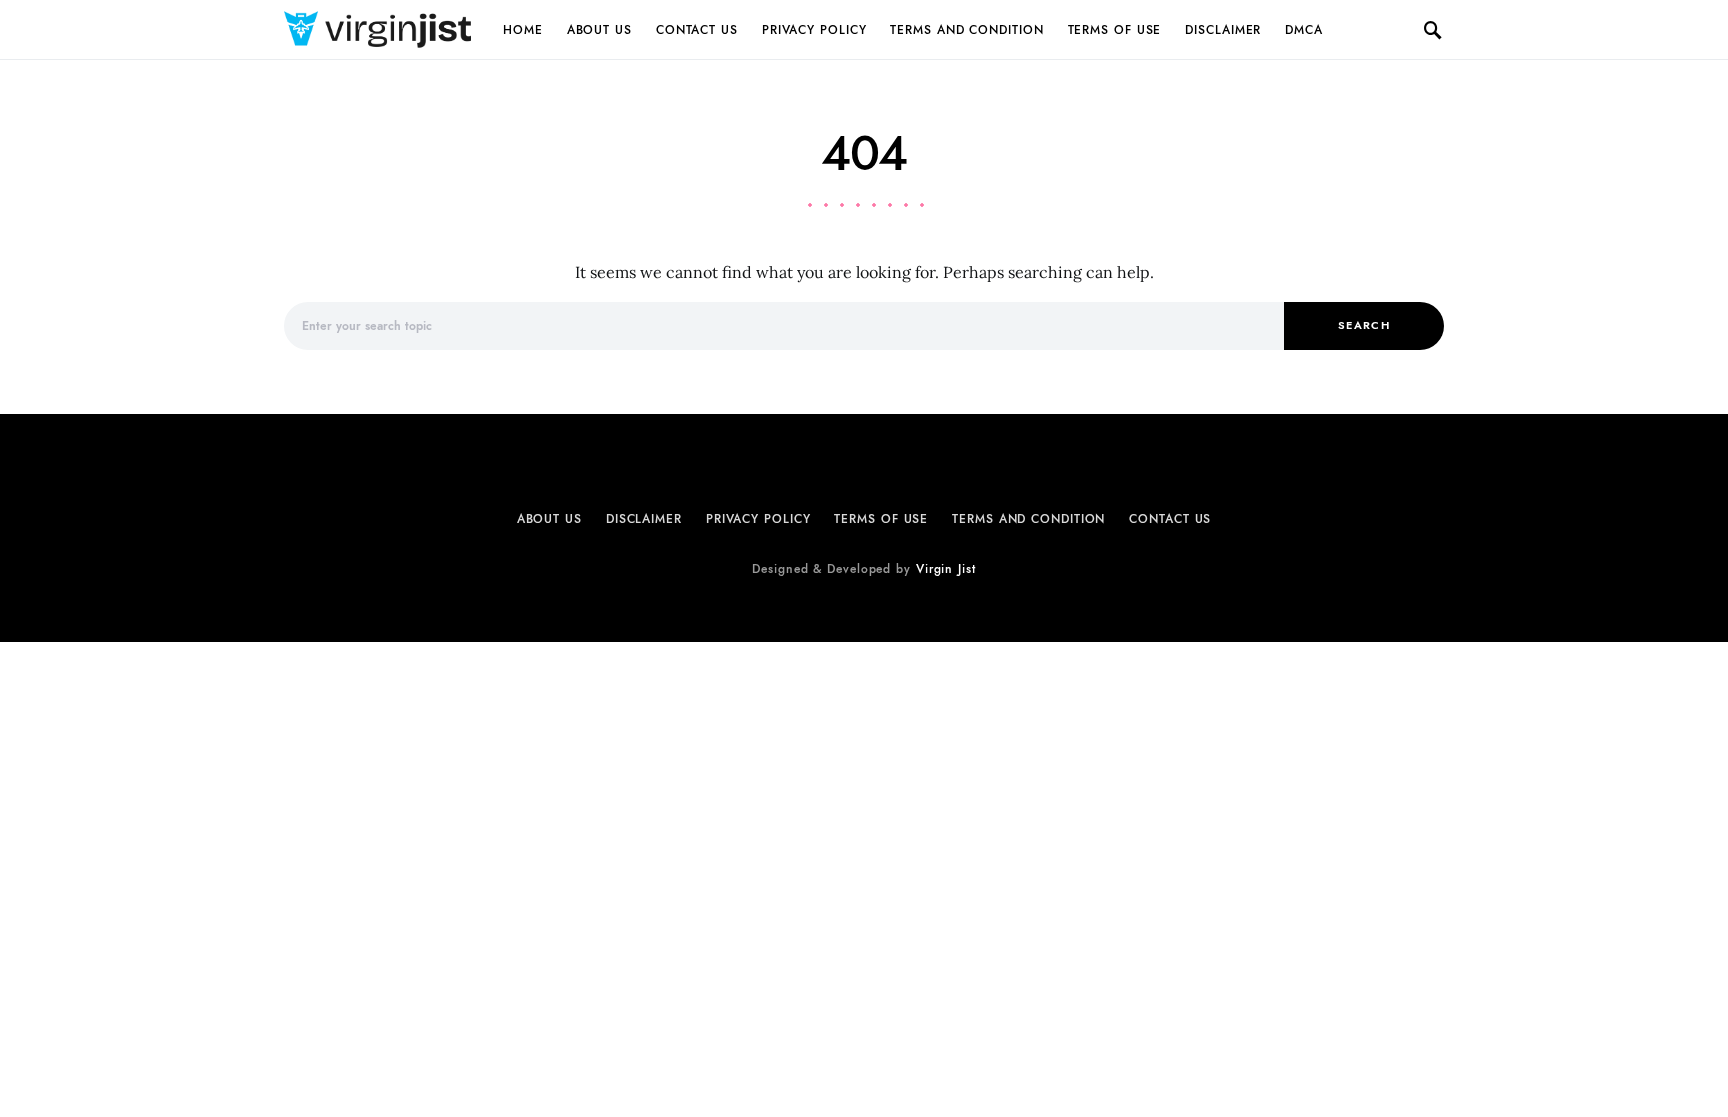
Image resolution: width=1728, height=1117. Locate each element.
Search (1364, 325)
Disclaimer (1223, 30)
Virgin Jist (946, 569)
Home (523, 30)
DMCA (1304, 30)
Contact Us (697, 30)
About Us (599, 30)
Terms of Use (1115, 30)
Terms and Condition (966, 30)
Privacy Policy (814, 30)
